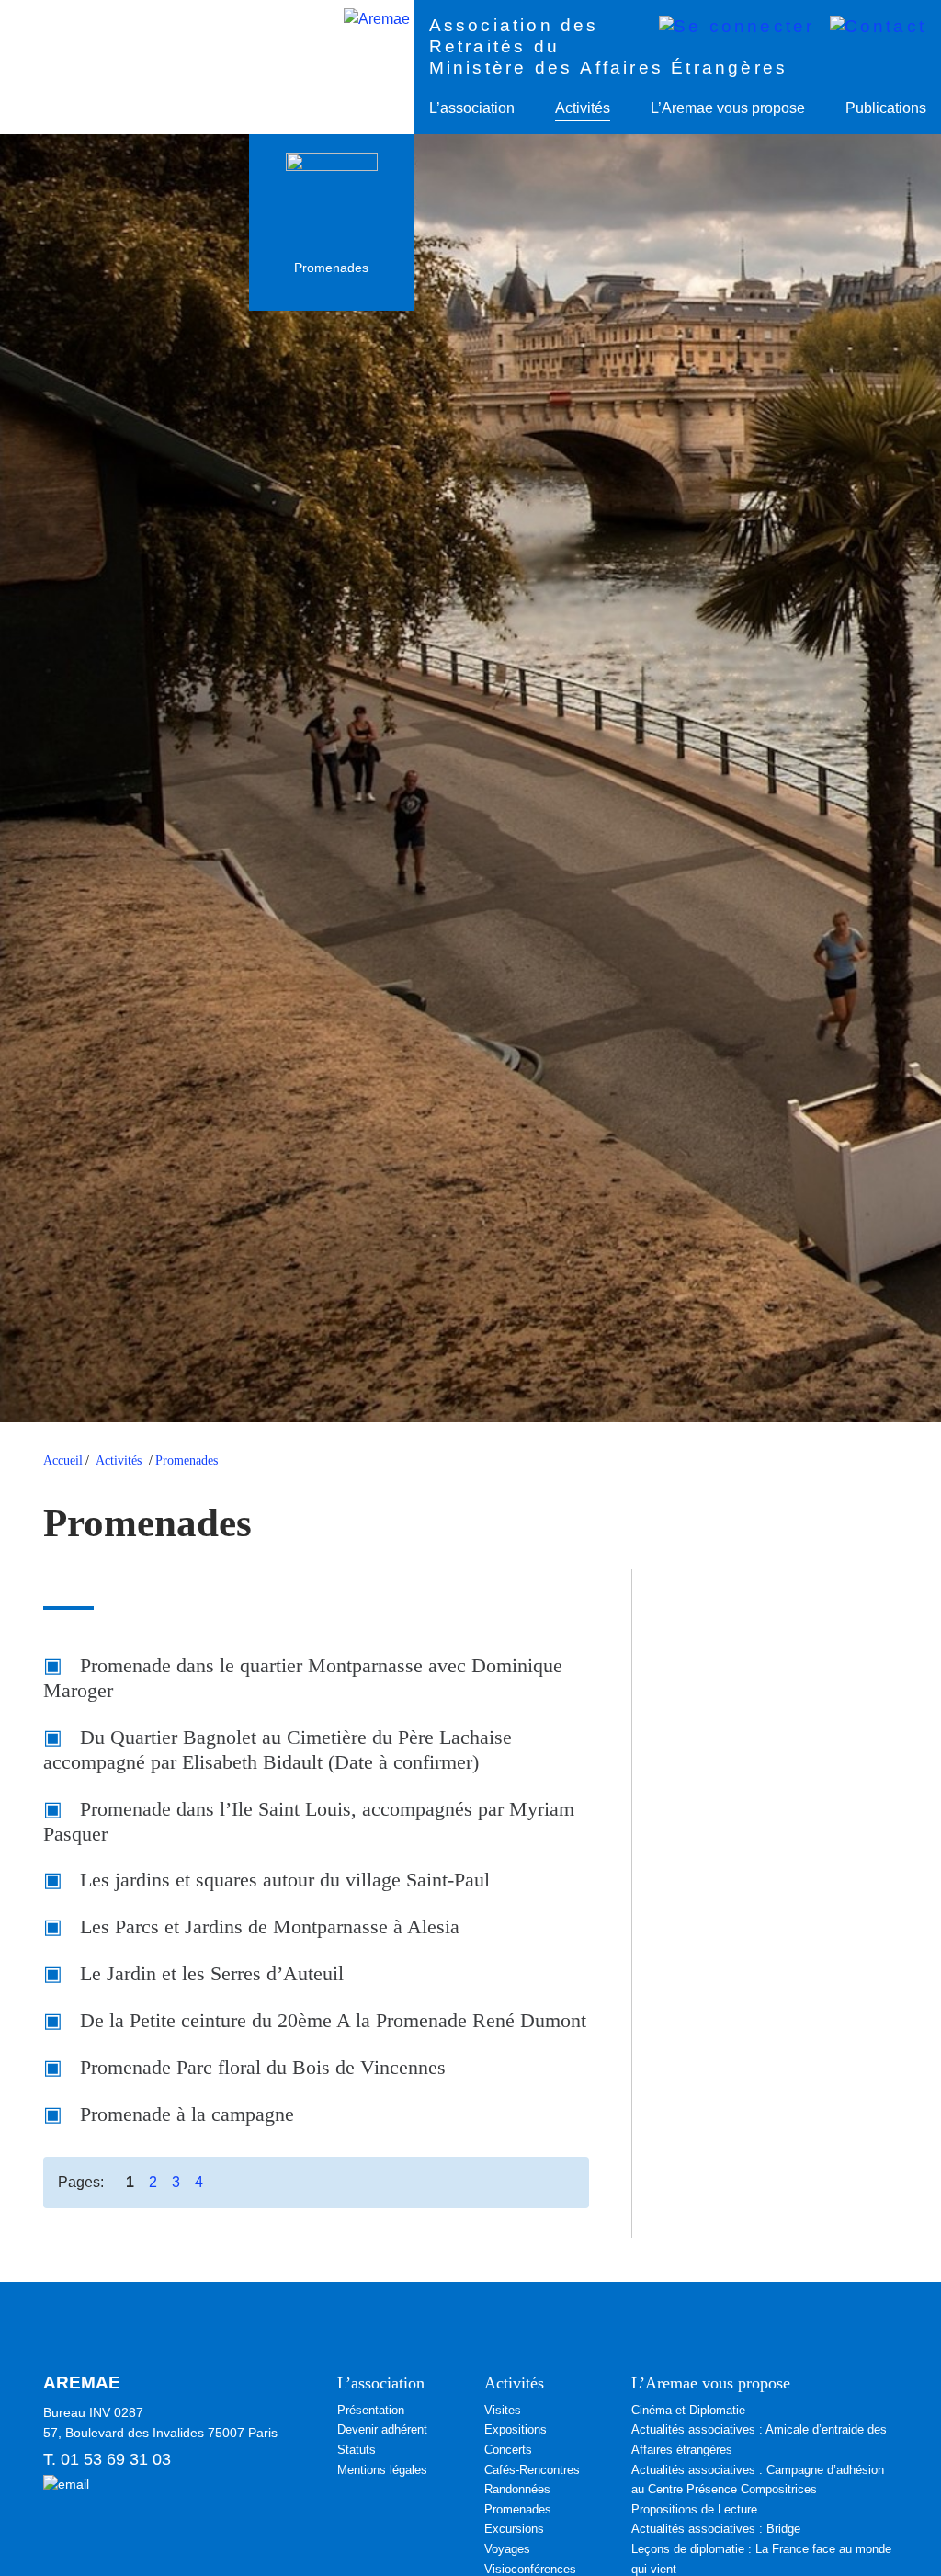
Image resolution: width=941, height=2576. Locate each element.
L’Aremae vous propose (728, 108)
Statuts (357, 2450)
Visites (503, 2410)
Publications (886, 108)
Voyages (507, 2549)
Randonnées (517, 2489)
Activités (583, 108)
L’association (472, 108)
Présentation (371, 2410)
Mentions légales (382, 2470)
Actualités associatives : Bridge (716, 2529)
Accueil (63, 1460)
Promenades (187, 1460)
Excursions (514, 2529)
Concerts (508, 2450)
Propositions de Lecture (694, 2509)
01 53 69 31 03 (116, 2459)
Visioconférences (530, 2569)
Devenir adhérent (382, 2429)
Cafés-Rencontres (532, 2470)
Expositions (516, 2429)
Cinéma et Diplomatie (688, 2410)
